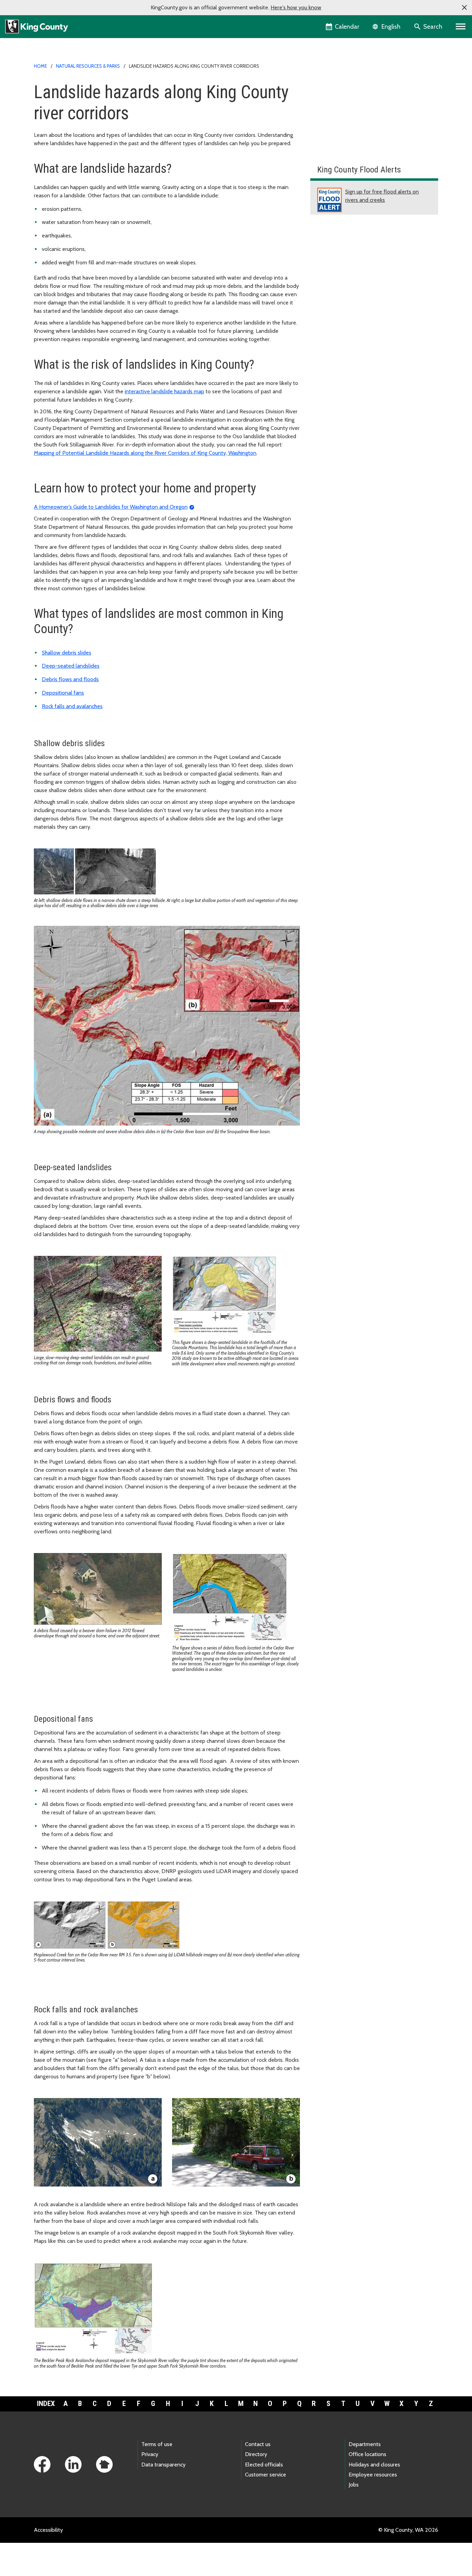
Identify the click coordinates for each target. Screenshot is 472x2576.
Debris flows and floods (70, 679)
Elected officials (264, 2465)
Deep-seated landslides (71, 666)
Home (40, 66)
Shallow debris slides (67, 653)
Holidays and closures (374, 2465)
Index (46, 2404)
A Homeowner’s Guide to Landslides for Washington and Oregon (111, 507)
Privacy (150, 2454)
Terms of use (157, 2444)
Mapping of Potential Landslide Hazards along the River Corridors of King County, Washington (145, 453)
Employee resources (373, 2475)
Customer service (266, 2475)
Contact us (258, 2444)
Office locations (367, 2454)
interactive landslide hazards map (164, 391)
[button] (464, 8)
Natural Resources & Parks (88, 66)
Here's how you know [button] (296, 7)
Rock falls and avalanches (72, 706)
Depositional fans (63, 693)
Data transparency (163, 2465)
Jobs (354, 2485)
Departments (365, 2444)
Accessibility (48, 2530)
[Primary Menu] (461, 27)
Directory (256, 2454)
